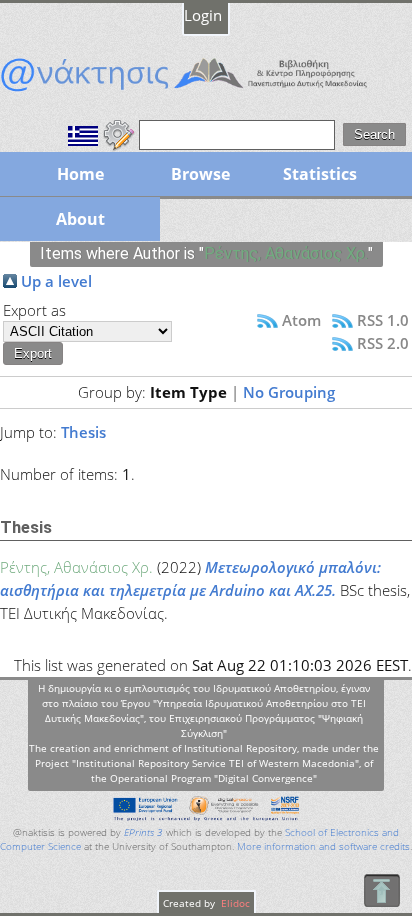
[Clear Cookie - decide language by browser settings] (119, 133)
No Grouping (289, 392)
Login (203, 15)
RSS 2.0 (383, 343)
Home (80, 174)
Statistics (320, 174)
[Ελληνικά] (83, 133)
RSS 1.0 (383, 320)
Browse (200, 174)
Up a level (56, 281)
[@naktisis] (206, 91)
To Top (381, 890)
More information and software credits (323, 846)
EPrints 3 (143, 832)
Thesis (83, 432)
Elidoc (234, 903)
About (80, 219)
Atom (301, 320)
